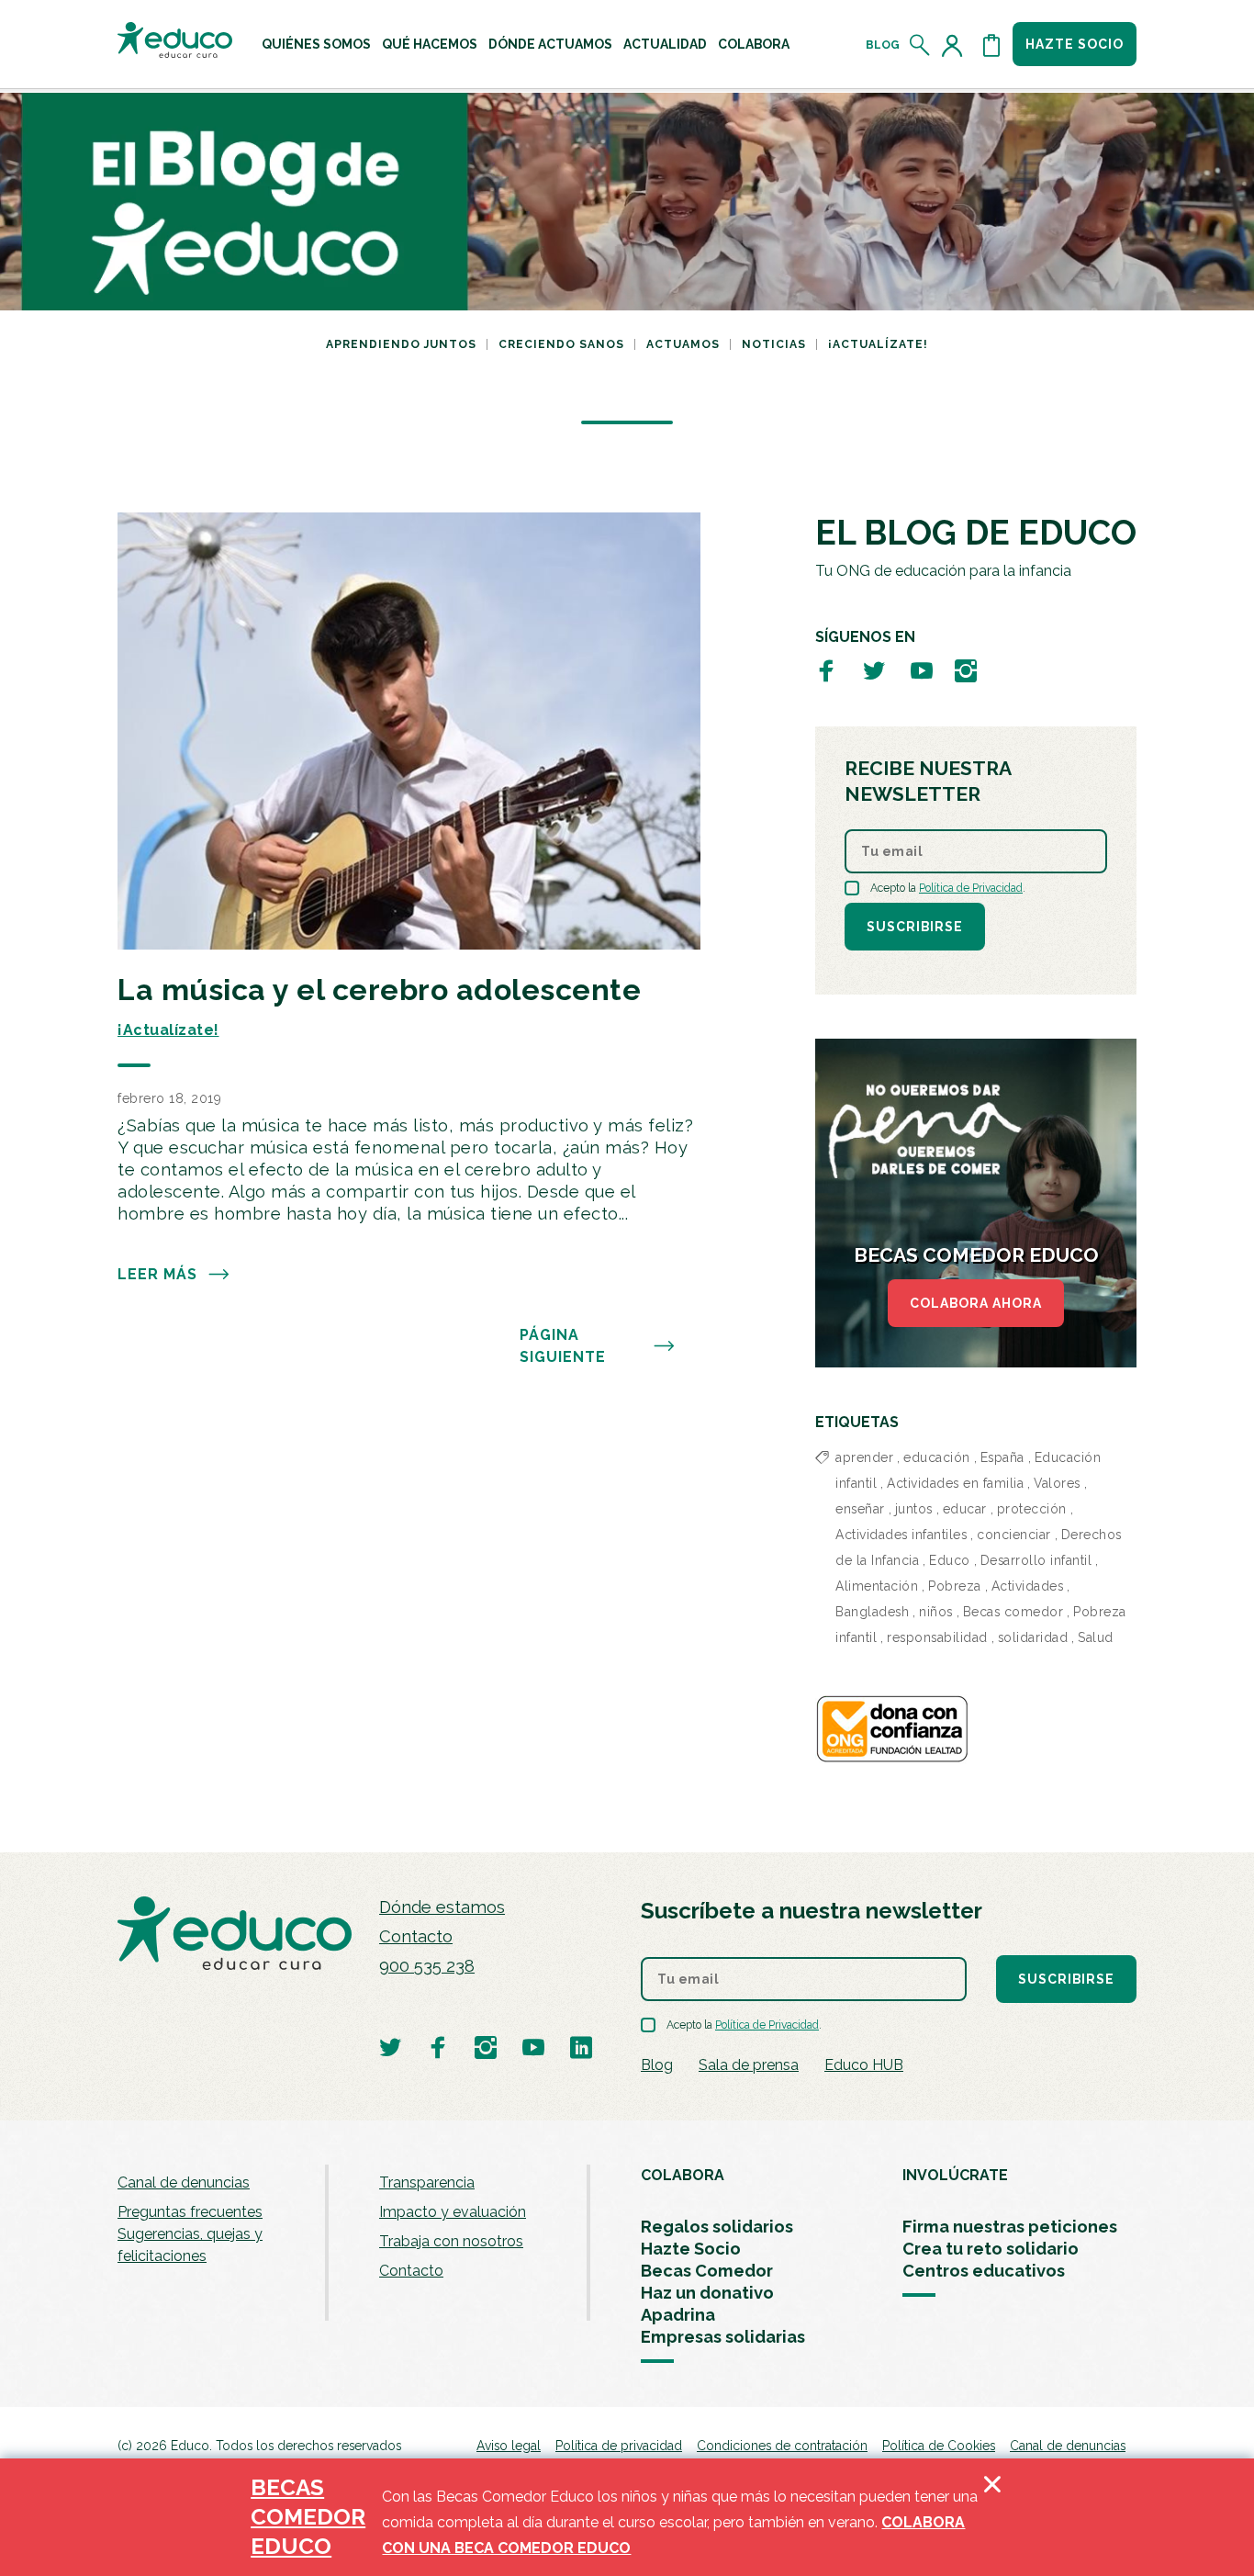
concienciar (1014, 1535)
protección (1032, 1509)
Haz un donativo (707, 2293)
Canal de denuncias (184, 2182)
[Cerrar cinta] (992, 2517)
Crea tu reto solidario (991, 2249)
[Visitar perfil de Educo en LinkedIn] (581, 2047)
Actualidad (665, 44)
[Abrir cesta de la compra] (991, 45)
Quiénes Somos (316, 44)
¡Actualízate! (878, 344)
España (1002, 1457)
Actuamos (683, 344)
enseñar (860, 1509)
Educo (950, 1560)
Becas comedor (1013, 1612)
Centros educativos (984, 2271)
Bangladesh (872, 1612)
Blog (883, 45)
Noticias (774, 344)
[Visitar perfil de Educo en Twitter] (874, 670)
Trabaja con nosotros (451, 2241)
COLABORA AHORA (976, 1303)
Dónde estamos (442, 1907)
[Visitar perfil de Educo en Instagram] (966, 670)
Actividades (1028, 1586)
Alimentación (877, 1586)
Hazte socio (1075, 44)
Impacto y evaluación (453, 2212)
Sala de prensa (749, 2065)
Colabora (754, 44)
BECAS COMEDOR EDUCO (308, 2517)
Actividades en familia (955, 1483)
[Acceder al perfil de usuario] (956, 45)
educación (937, 1457)
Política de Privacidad (971, 888)
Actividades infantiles (901, 1535)
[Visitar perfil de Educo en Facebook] (826, 670)
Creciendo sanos (561, 344)
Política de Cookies (939, 2446)
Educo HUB (864, 2065)
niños (936, 1612)
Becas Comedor (707, 2271)
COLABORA (683, 2175)
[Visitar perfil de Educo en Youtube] (922, 670)
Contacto (416, 1936)
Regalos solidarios (717, 2227)
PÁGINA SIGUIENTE (563, 1346)
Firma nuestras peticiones (1010, 2227)
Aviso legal (509, 2446)
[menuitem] (316, 44)
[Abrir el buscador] (920, 45)
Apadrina (678, 2315)
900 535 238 (427, 1966)
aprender (864, 1457)
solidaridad (1033, 1637)
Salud (1096, 1637)
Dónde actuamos (550, 44)
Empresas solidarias (723, 2337)
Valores (1057, 1483)
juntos (914, 1509)
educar (965, 1509)
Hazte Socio (691, 2249)
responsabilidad (937, 1637)
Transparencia (427, 2182)
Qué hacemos (430, 44)
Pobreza (955, 1586)
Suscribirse (915, 927)
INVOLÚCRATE (955, 2175)
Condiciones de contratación (782, 2446)
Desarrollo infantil (1036, 1560)
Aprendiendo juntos (401, 344)
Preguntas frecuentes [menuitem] (190, 2212)
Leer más (157, 1274)
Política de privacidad (619, 2446)
